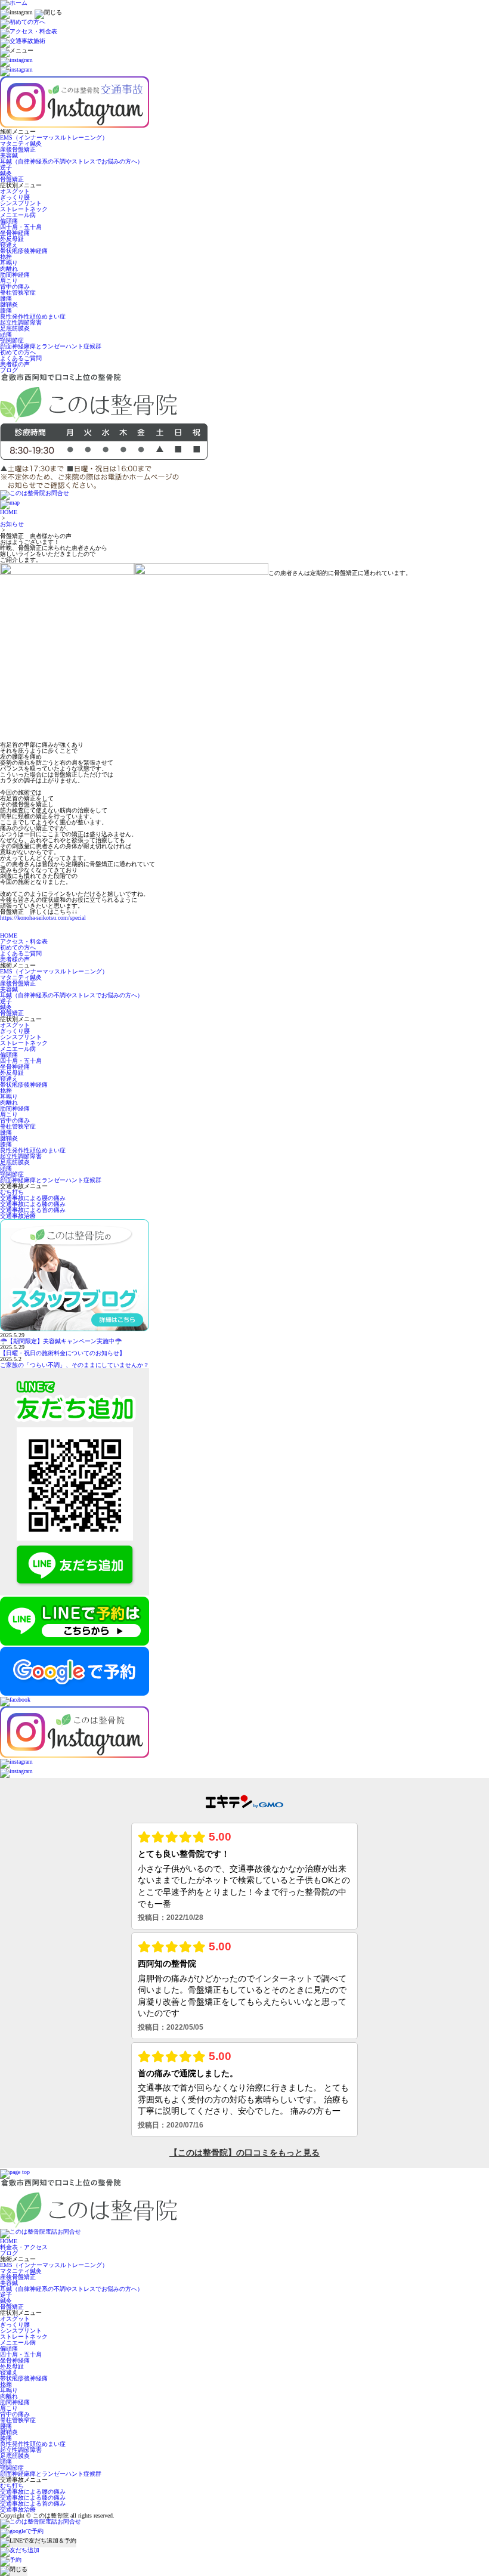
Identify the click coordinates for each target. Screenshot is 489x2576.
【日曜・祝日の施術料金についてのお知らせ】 (63, 1353)
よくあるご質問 (21, 358)
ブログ (9, 370)
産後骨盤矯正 (18, 149)
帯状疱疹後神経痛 (24, 251)
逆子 (6, 167)
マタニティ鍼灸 (21, 143)
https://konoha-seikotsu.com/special (43, 918)
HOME (9, 512)
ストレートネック (24, 209)
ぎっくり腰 (15, 197)
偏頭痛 (9, 221)
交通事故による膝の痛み (33, 1204)
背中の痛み (15, 287)
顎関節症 (12, 340)
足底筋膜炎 (15, 328)
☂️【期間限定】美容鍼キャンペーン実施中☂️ (61, 1341)
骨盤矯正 (12, 179)
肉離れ (9, 269)
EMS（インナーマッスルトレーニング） (54, 137)
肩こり (9, 281)
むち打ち (12, 1192)
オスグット (15, 191)
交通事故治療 (18, 1216)
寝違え (9, 245)
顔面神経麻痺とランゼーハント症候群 (51, 346)
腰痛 (6, 299)
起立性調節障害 (21, 322)
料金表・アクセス (24, 2247)
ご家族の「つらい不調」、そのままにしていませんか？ (75, 1365)
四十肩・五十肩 (21, 227)
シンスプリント (21, 203)
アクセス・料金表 (24, 941)
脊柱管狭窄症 (18, 293)
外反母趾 (12, 239)
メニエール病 (18, 215)
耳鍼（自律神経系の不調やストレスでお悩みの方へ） (72, 161)
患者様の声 (15, 364)
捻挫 (6, 257)
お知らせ (12, 524)
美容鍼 (9, 155)
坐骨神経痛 (15, 233)
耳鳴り (9, 263)
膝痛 (6, 310)
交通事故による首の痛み (33, 1210)
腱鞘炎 (9, 304)
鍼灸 (6, 173)
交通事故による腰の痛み (33, 1198)
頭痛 (6, 334)
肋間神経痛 (15, 275)
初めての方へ (18, 352)
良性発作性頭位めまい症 (33, 316)
